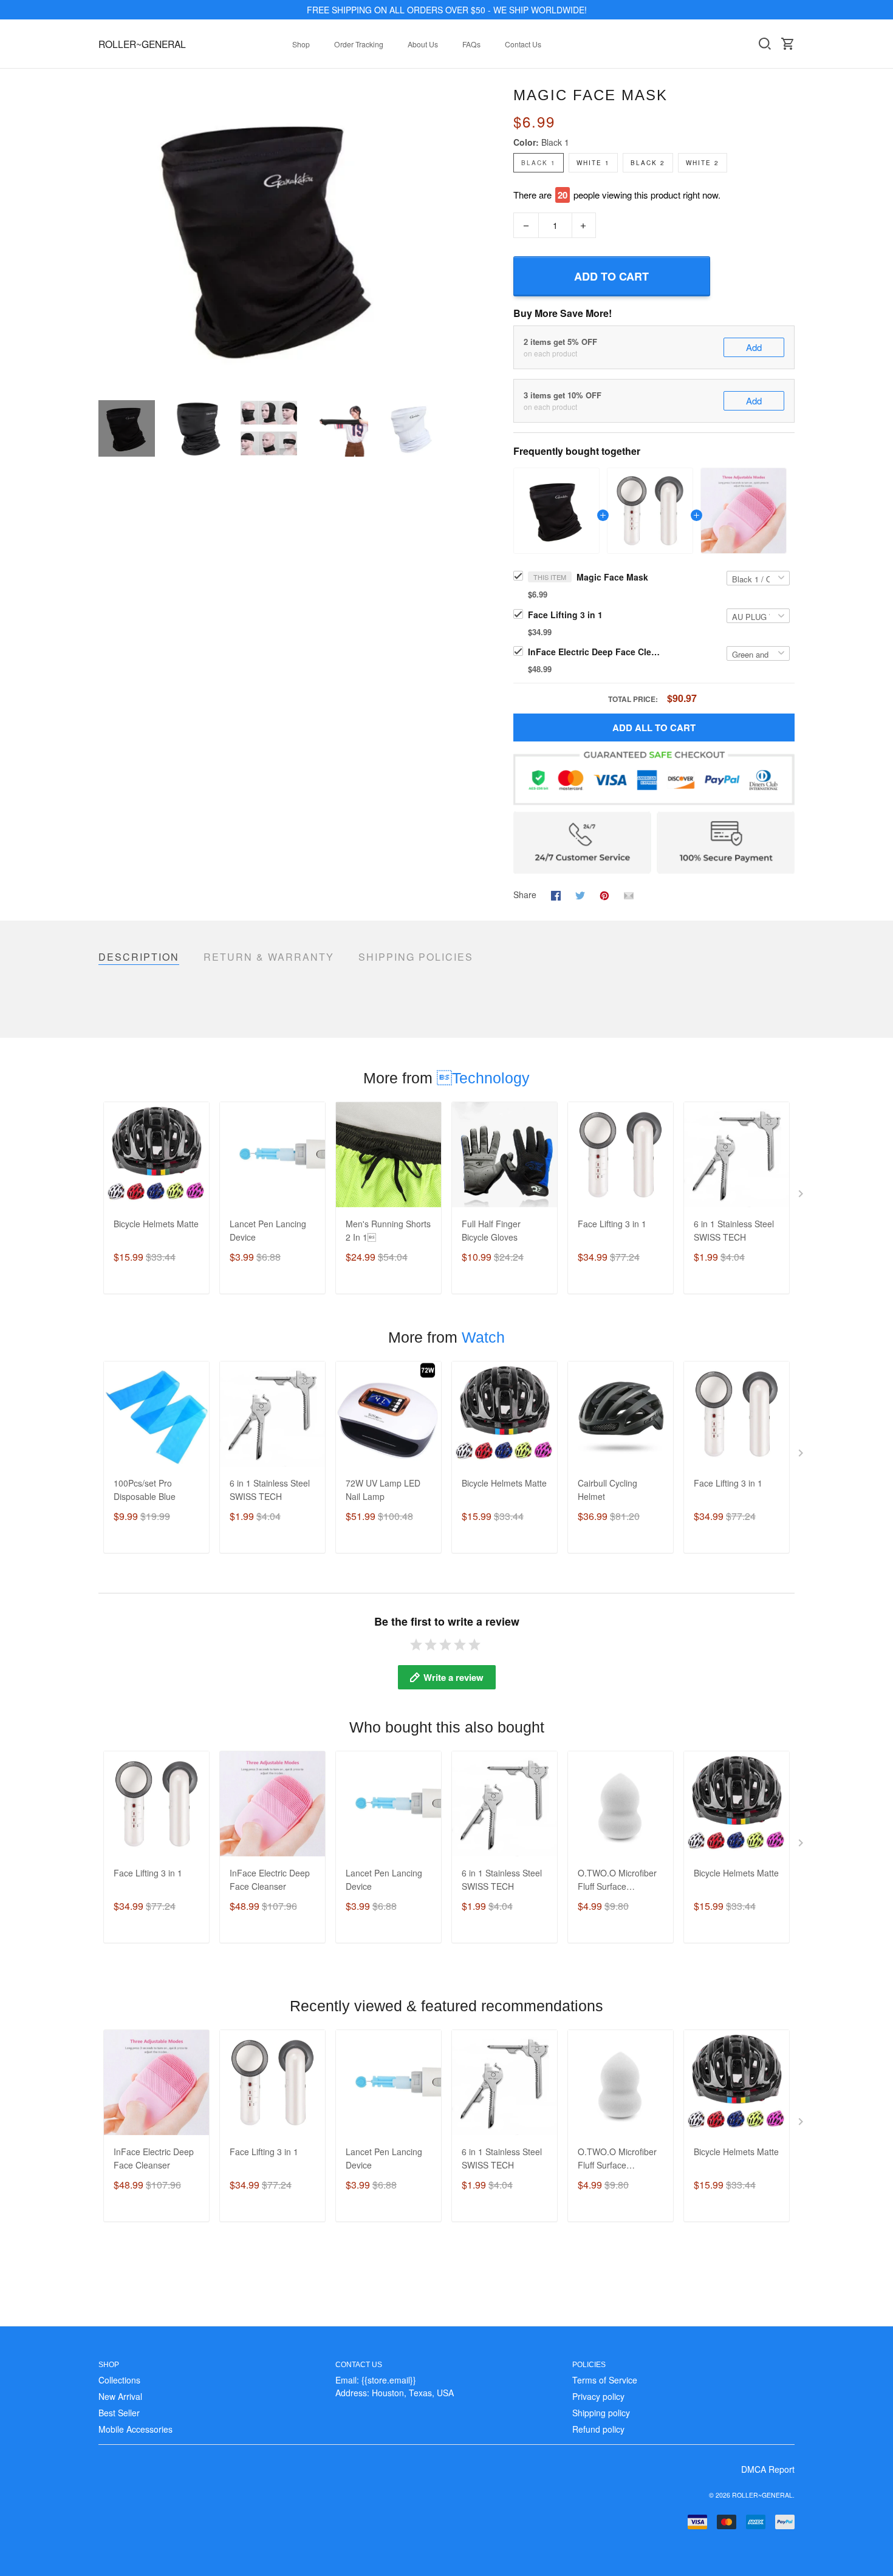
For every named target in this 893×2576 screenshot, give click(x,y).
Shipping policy (601, 2413)
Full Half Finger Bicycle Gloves (491, 1230)
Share (525, 894)
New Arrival (120, 2396)
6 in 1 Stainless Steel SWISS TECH (734, 1230)
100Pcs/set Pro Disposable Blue (145, 1490)
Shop (301, 44)
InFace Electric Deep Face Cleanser (595, 652)
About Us (423, 44)
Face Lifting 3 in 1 (565, 615)
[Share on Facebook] (556, 894)
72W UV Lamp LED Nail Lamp (383, 1490)
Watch (483, 1337)
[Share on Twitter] (580, 894)
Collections (119, 2380)
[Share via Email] (629, 894)
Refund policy (598, 2429)
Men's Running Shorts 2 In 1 (388, 1230)
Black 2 (648, 163)
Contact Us (523, 44)
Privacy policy (598, 2396)
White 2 (703, 163)
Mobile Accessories (135, 2429)
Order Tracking (359, 44)
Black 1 (555, 142)
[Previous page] (108, 236)
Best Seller (119, 2413)
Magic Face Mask (612, 577)
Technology (483, 1078)
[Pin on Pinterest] (604, 894)
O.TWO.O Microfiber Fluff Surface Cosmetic (617, 1880)
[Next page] (429, 236)
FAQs (471, 44)
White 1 (593, 163)
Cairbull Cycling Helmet (607, 1490)
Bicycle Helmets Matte (156, 1224)
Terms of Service (605, 2380)
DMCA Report (768, 2469)
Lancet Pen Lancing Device (268, 1230)
